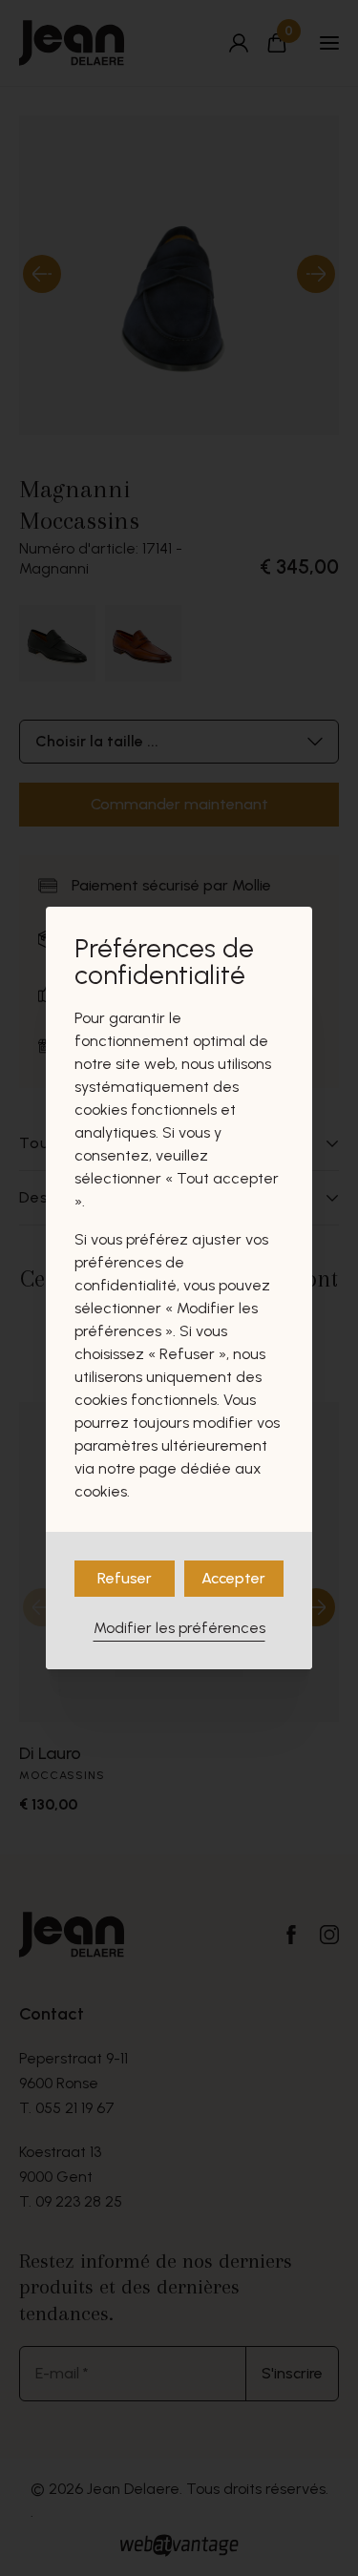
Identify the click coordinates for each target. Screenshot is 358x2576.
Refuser (125, 1578)
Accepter (233, 1578)
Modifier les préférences (179, 1628)
